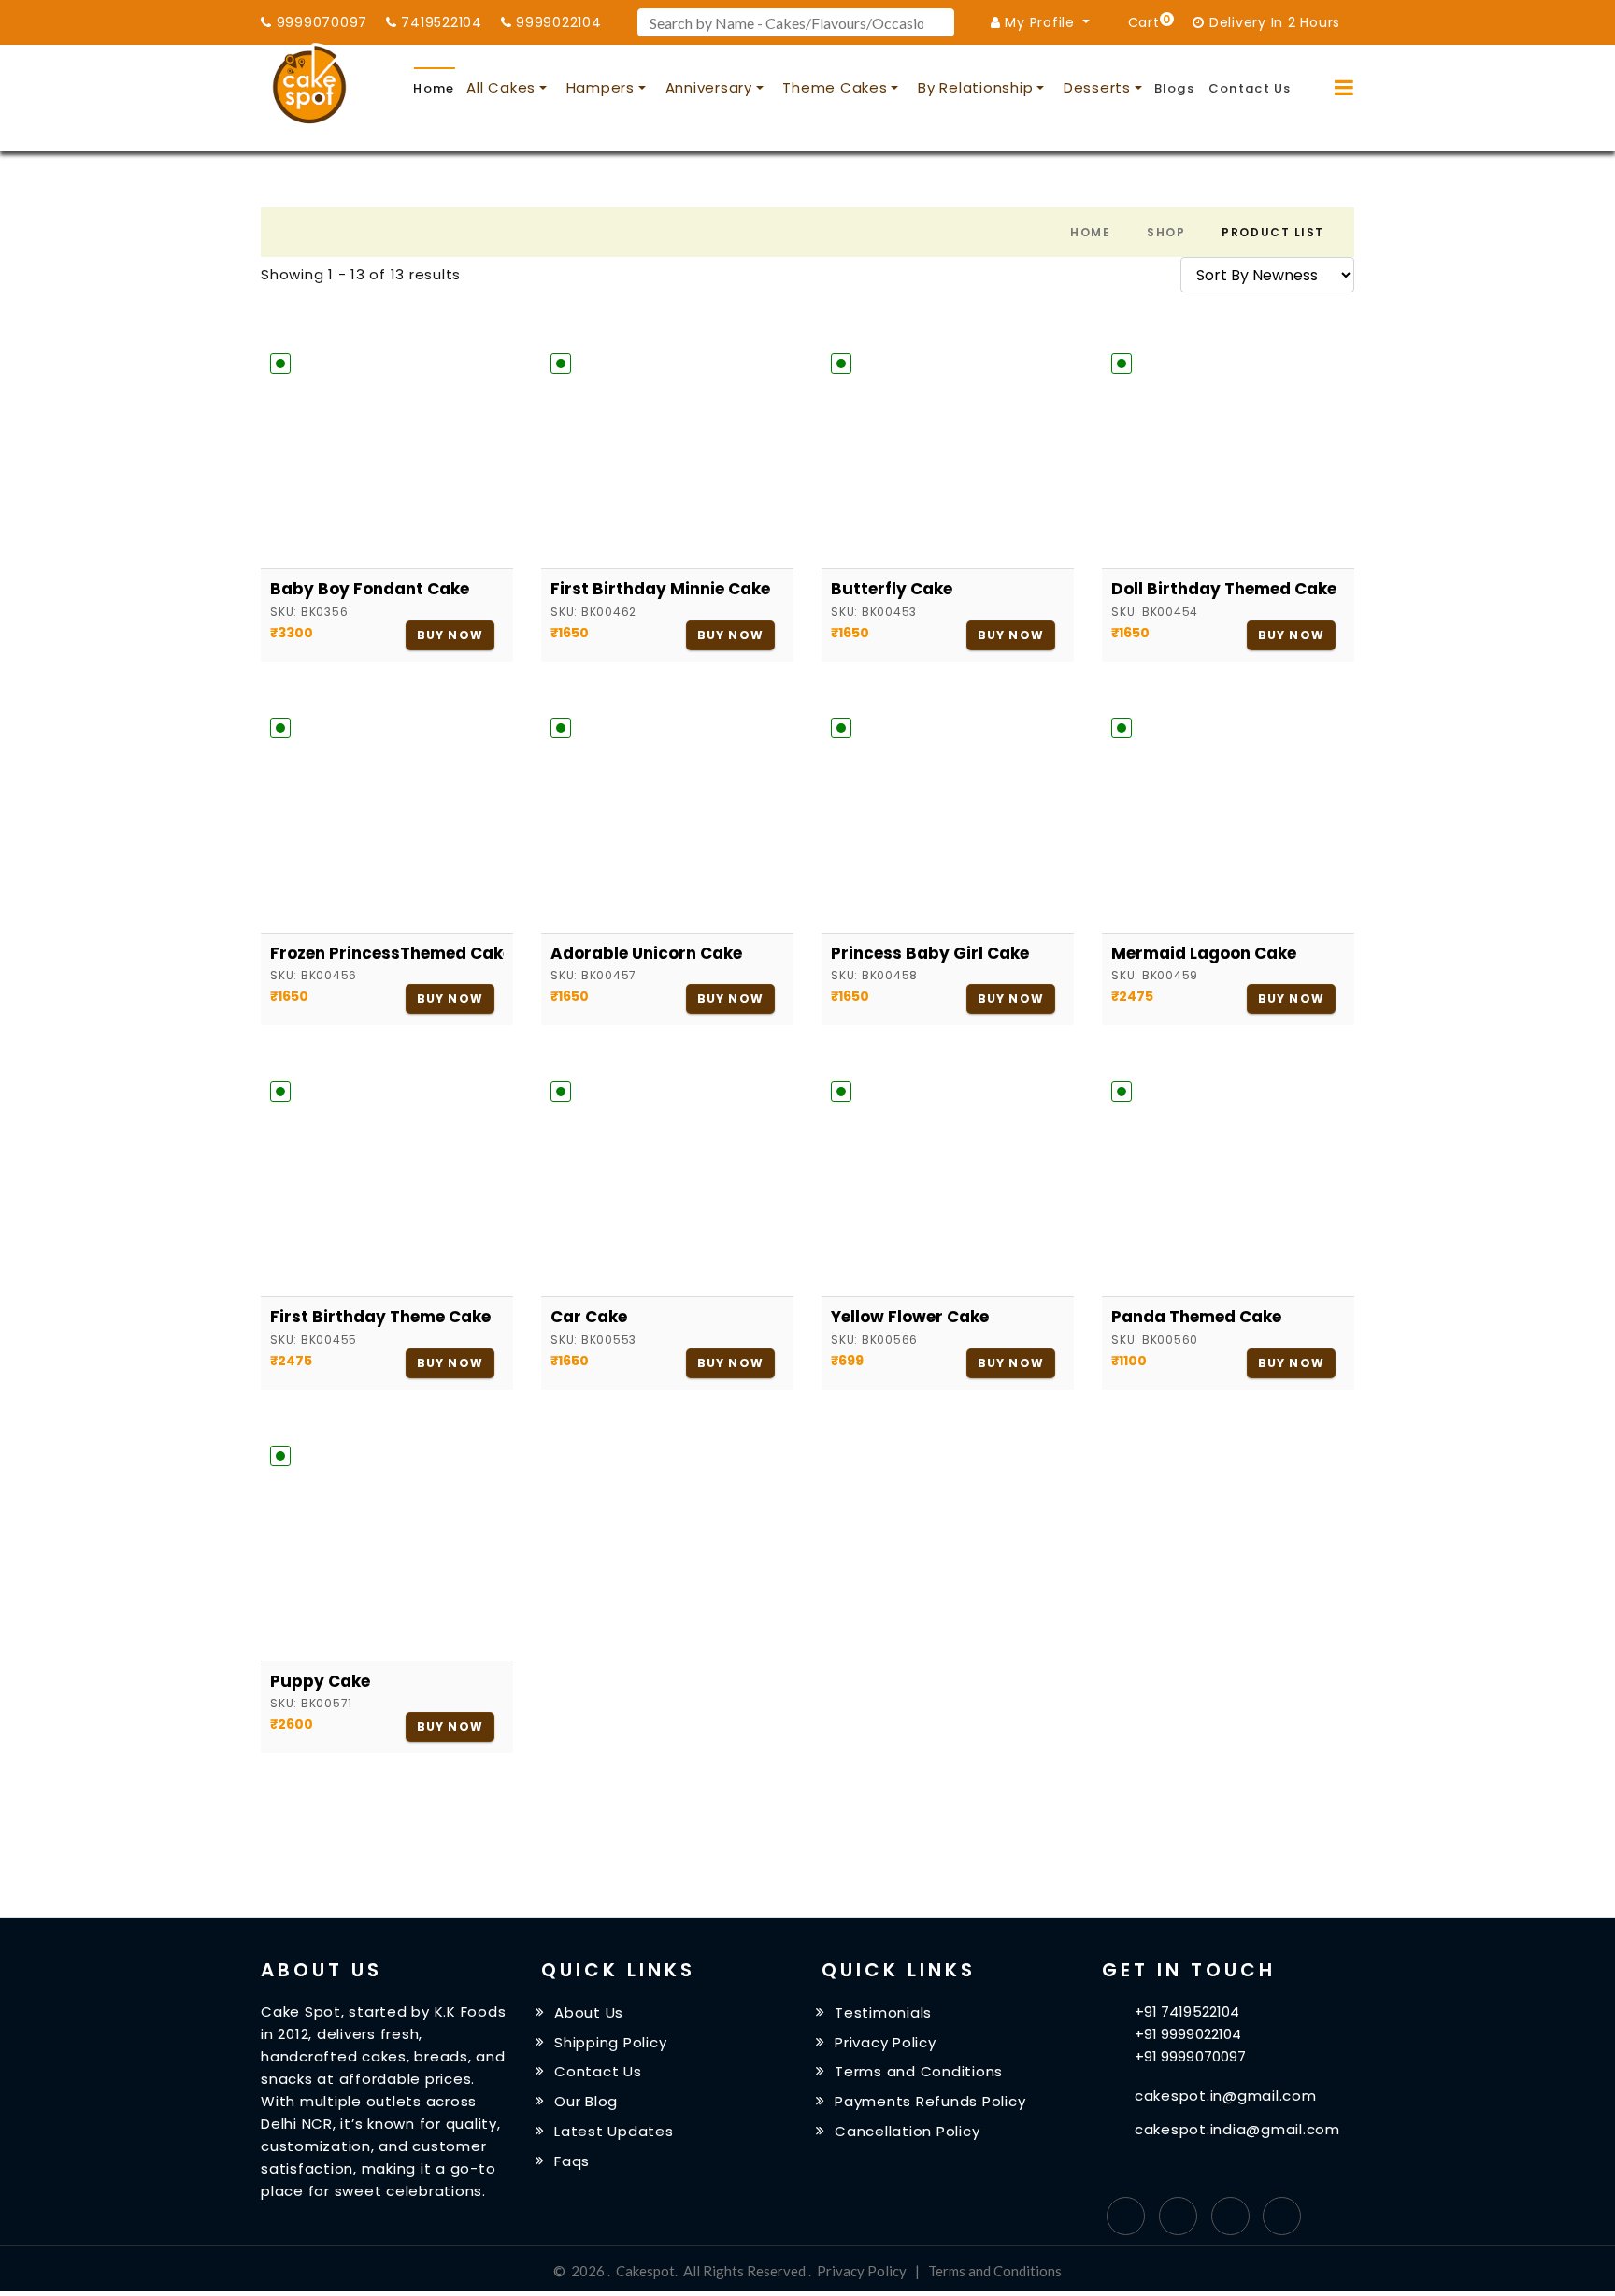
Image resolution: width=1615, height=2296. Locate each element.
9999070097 (320, 22)
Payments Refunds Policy (930, 2101)
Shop (1166, 232)
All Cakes (501, 87)
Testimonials (883, 2012)
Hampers (600, 87)
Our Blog (586, 2101)
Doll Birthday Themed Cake (1224, 589)
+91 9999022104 (1188, 2034)
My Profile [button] (1040, 22)
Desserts (1097, 87)
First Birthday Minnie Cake (660, 589)
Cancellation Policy (907, 2131)
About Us (589, 2012)
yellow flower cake (910, 1317)
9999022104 (556, 22)
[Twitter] (1178, 2216)
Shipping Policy (610, 2041)
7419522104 (440, 22)
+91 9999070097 (1190, 2056)
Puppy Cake (320, 1681)
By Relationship (975, 87)
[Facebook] (1126, 2216)
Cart (1147, 21)
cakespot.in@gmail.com (1226, 2096)
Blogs (1175, 88)
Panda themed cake (1196, 1317)
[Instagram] (1230, 2216)
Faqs (572, 2161)
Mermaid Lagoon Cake (1204, 953)
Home (434, 88)
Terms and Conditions (919, 2071)
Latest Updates (614, 2131)
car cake (589, 1317)
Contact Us (1250, 88)
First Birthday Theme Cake (380, 1317)
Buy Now (450, 635)
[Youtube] (1282, 2216)
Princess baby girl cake (930, 953)
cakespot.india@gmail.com (1237, 2129)
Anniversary (709, 87)
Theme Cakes (835, 87)
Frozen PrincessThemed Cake (387, 953)
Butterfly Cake (892, 589)
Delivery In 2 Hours (1272, 22)
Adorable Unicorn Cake (646, 953)
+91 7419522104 (1187, 2011)
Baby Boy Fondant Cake (370, 589)
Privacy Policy (886, 2041)
